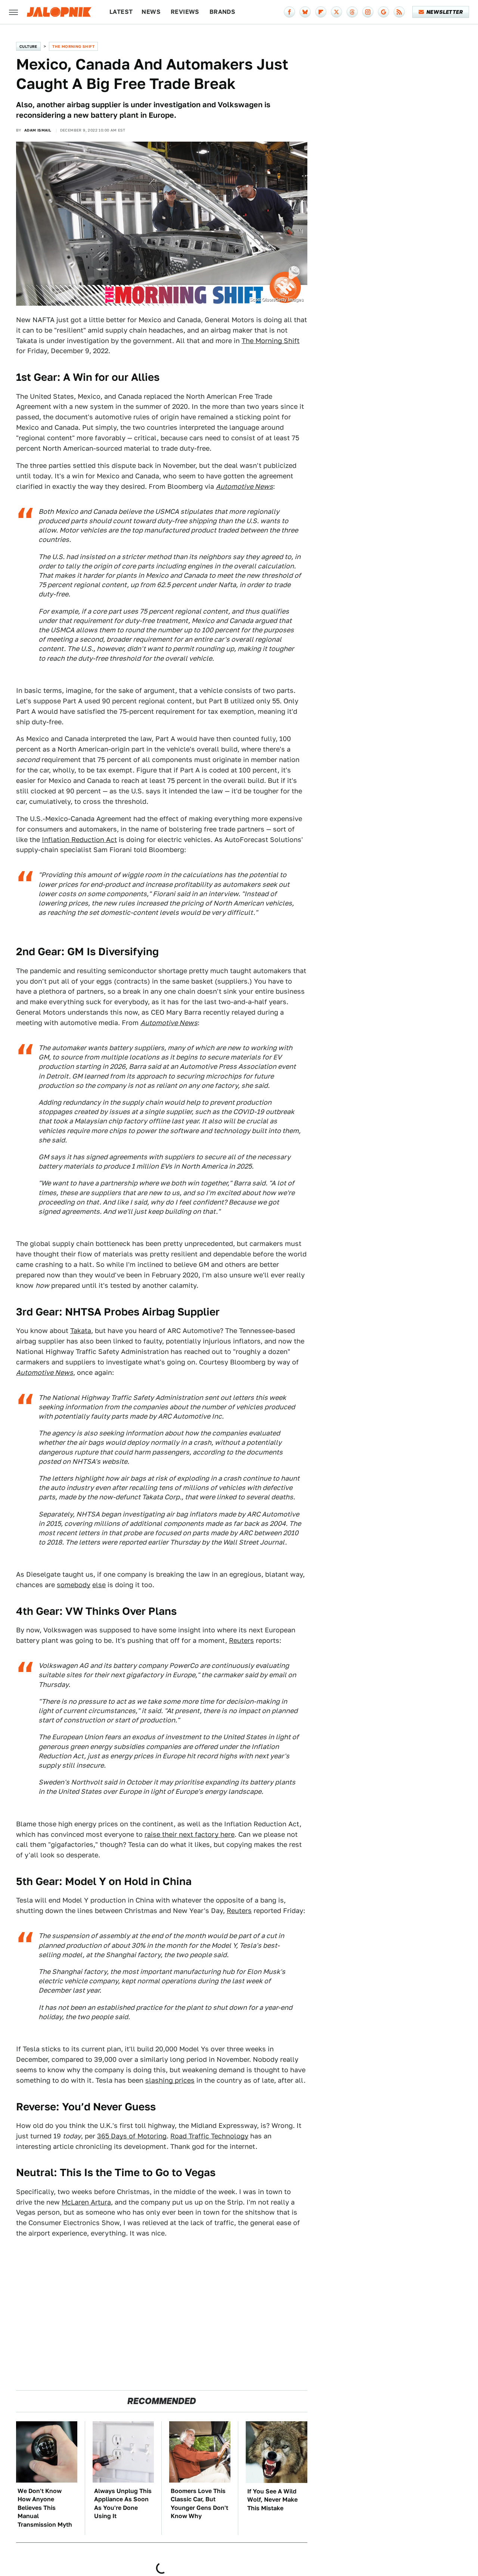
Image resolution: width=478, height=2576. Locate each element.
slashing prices (170, 2080)
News (151, 12)
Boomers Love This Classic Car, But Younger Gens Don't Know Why (199, 2503)
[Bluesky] (305, 12)
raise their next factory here (190, 1834)
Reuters (241, 1640)
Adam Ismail (38, 130)
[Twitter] (336, 12)
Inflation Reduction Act (79, 840)
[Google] (384, 12)
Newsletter (445, 12)
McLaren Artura (86, 2202)
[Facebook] (289, 12)
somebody (74, 1585)
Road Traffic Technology (209, 2136)
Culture (28, 46)
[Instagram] (368, 12)
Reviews (185, 12)
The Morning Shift (73, 46)
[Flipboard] (321, 12)
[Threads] (352, 12)
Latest (121, 12)
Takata (81, 1331)
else (99, 1585)
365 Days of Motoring (132, 2136)
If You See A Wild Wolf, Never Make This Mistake (272, 2500)
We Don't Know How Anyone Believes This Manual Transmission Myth (45, 2508)
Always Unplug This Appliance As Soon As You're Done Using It (123, 2503)
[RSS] (399, 12)
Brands (222, 12)
